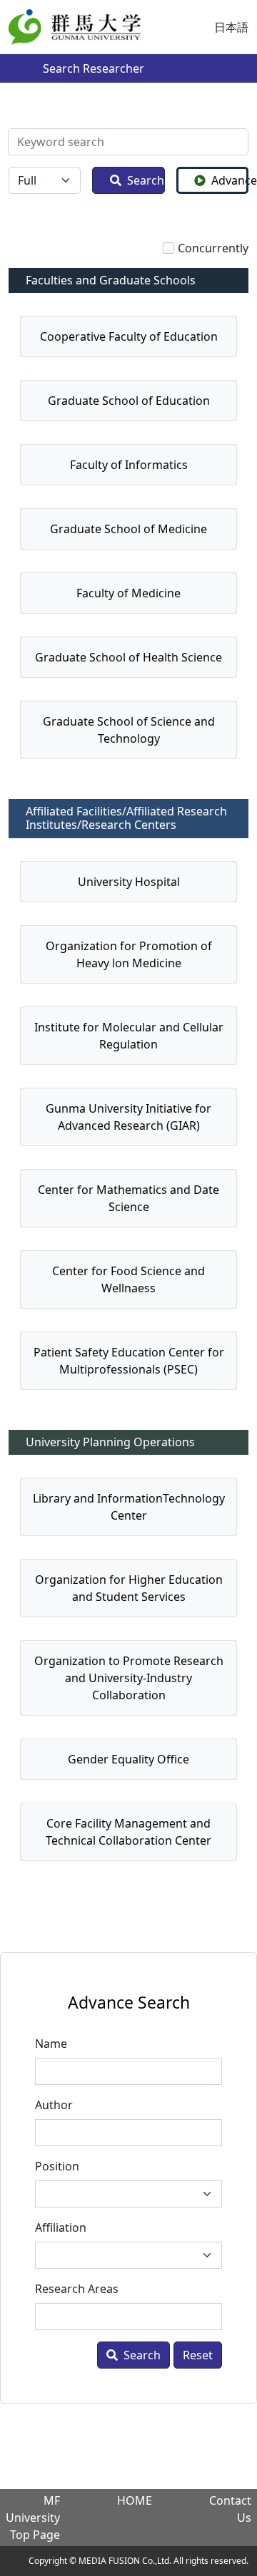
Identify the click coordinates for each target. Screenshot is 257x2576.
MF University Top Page (33, 2518)
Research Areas (77, 2289)
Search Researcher (94, 68)
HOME (135, 2500)
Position (57, 2166)
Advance (230, 180)
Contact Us (230, 2509)
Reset (198, 2355)
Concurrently (213, 248)
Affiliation (61, 2227)
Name (51, 2044)
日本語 (231, 27)
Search (146, 180)
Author (54, 2105)
